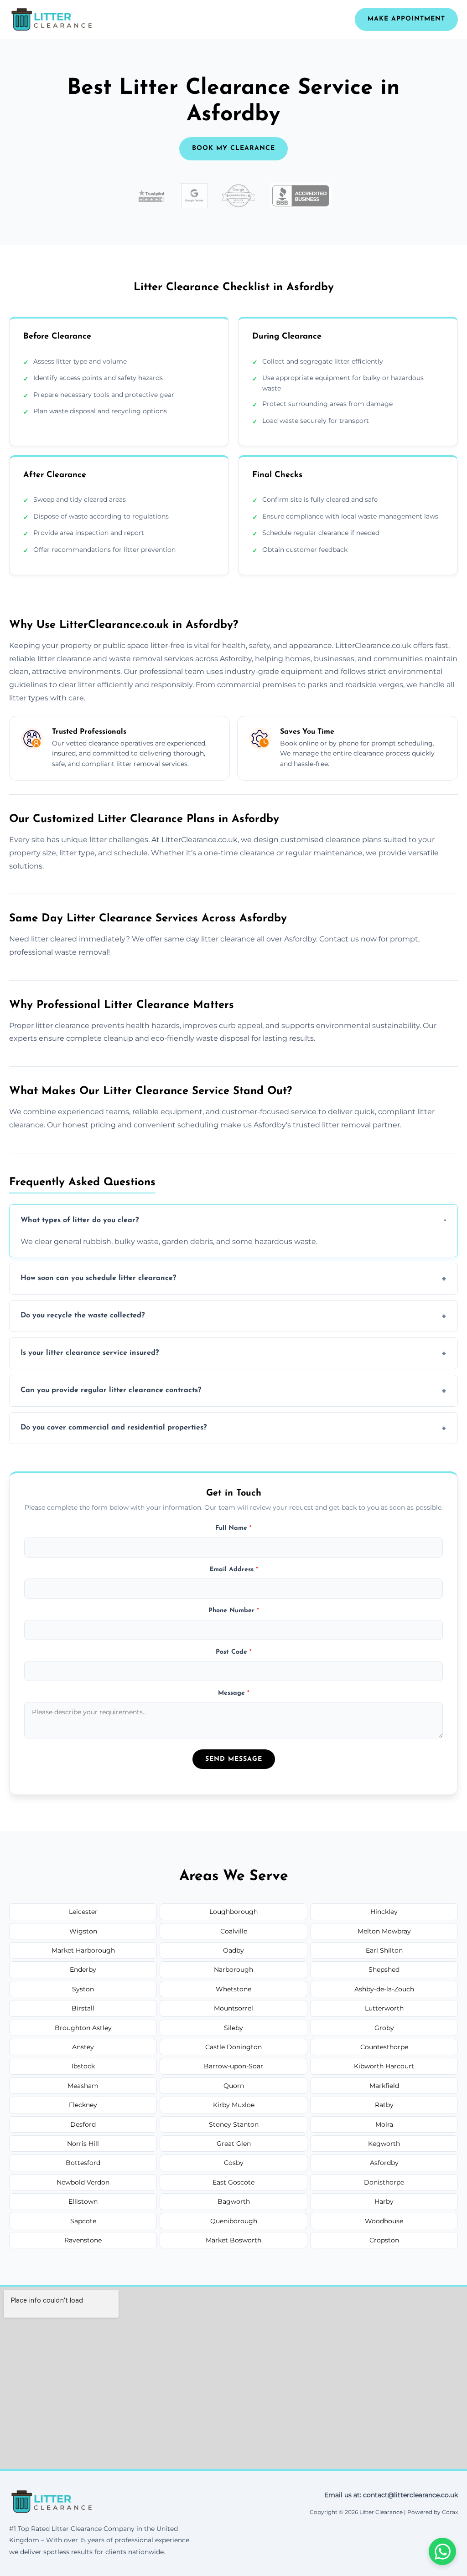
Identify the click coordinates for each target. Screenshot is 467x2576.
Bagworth (234, 2201)
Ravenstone (83, 2240)
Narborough (233, 1969)
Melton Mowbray (384, 1931)
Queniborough (234, 2221)
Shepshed (384, 1969)
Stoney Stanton (234, 2124)
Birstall (83, 2008)
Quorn (234, 2086)
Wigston (83, 1931)
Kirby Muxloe (234, 2105)
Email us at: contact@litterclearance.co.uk (391, 2495)
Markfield (384, 2086)
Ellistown (83, 2201)
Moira (384, 2124)
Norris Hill (83, 2144)
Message (234, 1693)
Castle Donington (233, 2047)
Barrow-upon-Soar (233, 2066)
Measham (83, 2086)
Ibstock (83, 2066)
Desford (83, 2124)
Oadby (233, 1950)
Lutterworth (384, 2008)
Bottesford (83, 2163)
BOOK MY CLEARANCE (233, 148)
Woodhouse (384, 2221)
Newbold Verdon (83, 2182)
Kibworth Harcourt (384, 2066)
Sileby (233, 2028)
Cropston (384, 2240)
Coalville (234, 1931)
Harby (384, 2201)
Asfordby (384, 2163)
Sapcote (83, 2221)
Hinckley (384, 1912)
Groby (384, 2028)
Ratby (384, 2105)
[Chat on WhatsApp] (442, 2551)
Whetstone (233, 1989)
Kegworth (384, 2144)
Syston (83, 1989)
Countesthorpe (384, 2047)
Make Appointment (406, 19)
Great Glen (234, 2144)
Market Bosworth (233, 2240)
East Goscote (233, 2182)
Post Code (234, 1652)
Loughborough (233, 1912)
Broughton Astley (83, 2028)
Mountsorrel (233, 2008)
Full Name (233, 1528)
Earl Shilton (384, 1950)
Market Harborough (83, 1950)
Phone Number (234, 1611)
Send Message (234, 1759)
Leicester (83, 1912)
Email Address (234, 1570)
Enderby (83, 1969)
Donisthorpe (384, 2182)
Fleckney (83, 2105)
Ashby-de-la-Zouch (384, 1989)
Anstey (83, 2047)
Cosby (234, 2163)
